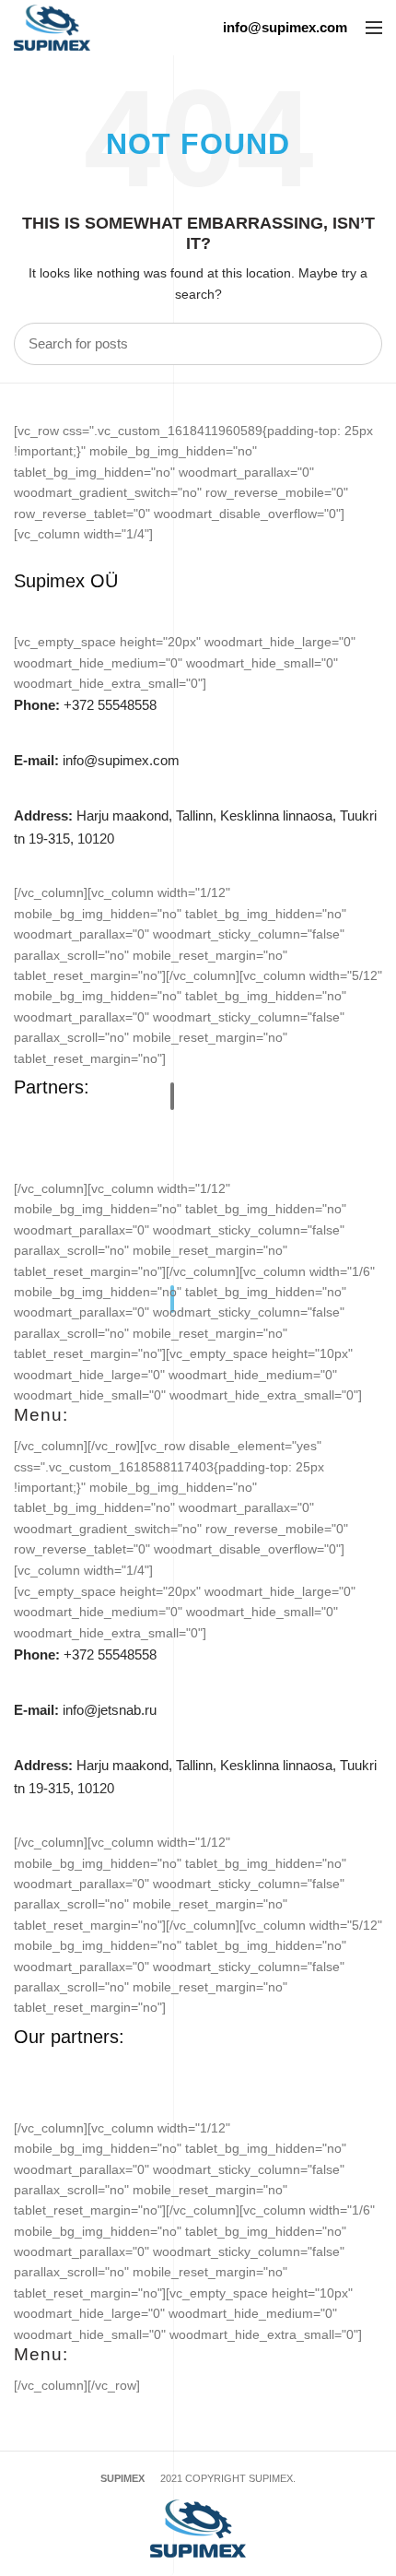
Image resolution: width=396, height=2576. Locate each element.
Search (357, 344)
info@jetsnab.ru (85, 1710)
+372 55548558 (85, 705)
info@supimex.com (97, 760)
